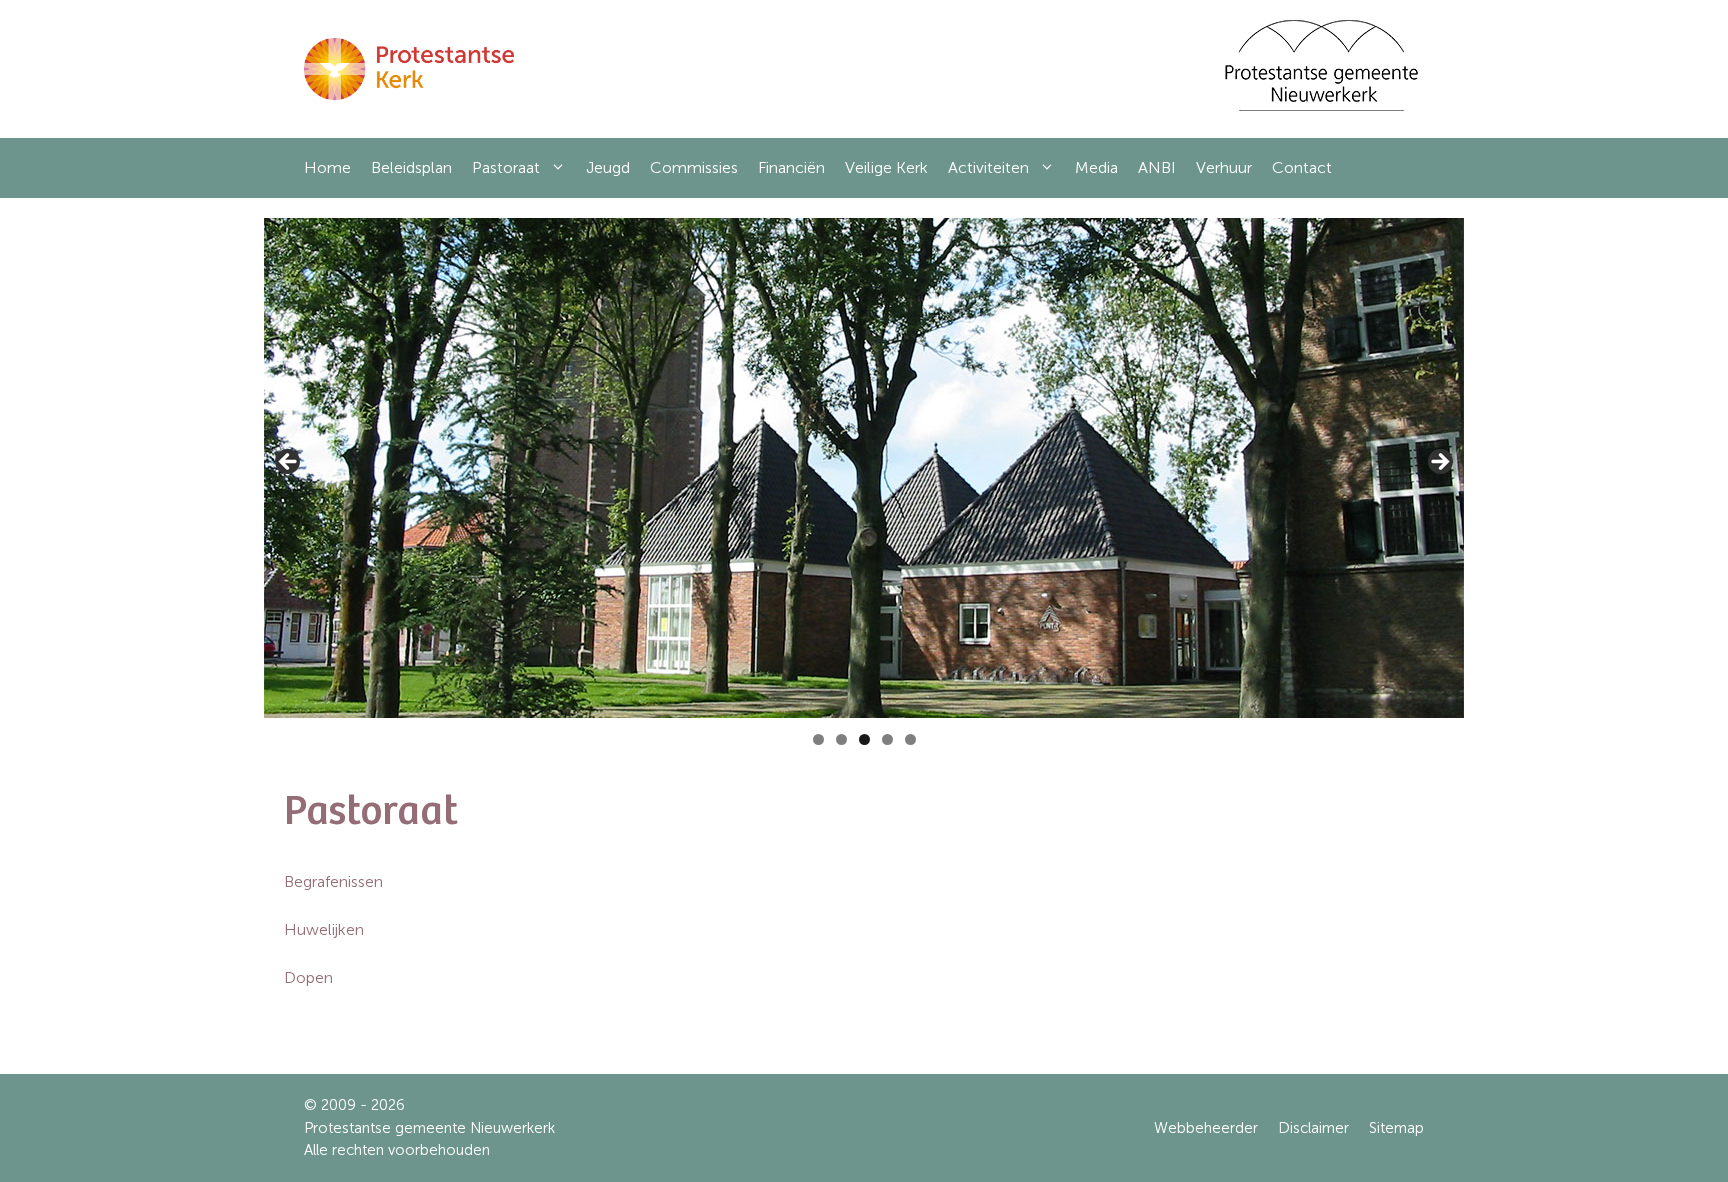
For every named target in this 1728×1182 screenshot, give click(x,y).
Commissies (694, 167)
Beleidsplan (411, 167)
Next (1439, 463)
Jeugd (608, 167)
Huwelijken (324, 929)
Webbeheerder (1206, 1128)
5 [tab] (910, 739)
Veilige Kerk (886, 167)
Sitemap (1396, 1128)
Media (1096, 167)
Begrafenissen (333, 881)
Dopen (308, 977)
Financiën (791, 167)
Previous (289, 463)
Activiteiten (988, 167)
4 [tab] (887, 739)
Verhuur (1224, 167)
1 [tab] (818, 739)
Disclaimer (1313, 1128)
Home (327, 167)
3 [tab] (864, 739)
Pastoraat (506, 167)
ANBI (1157, 167)
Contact (1302, 167)
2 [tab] (841, 739)
